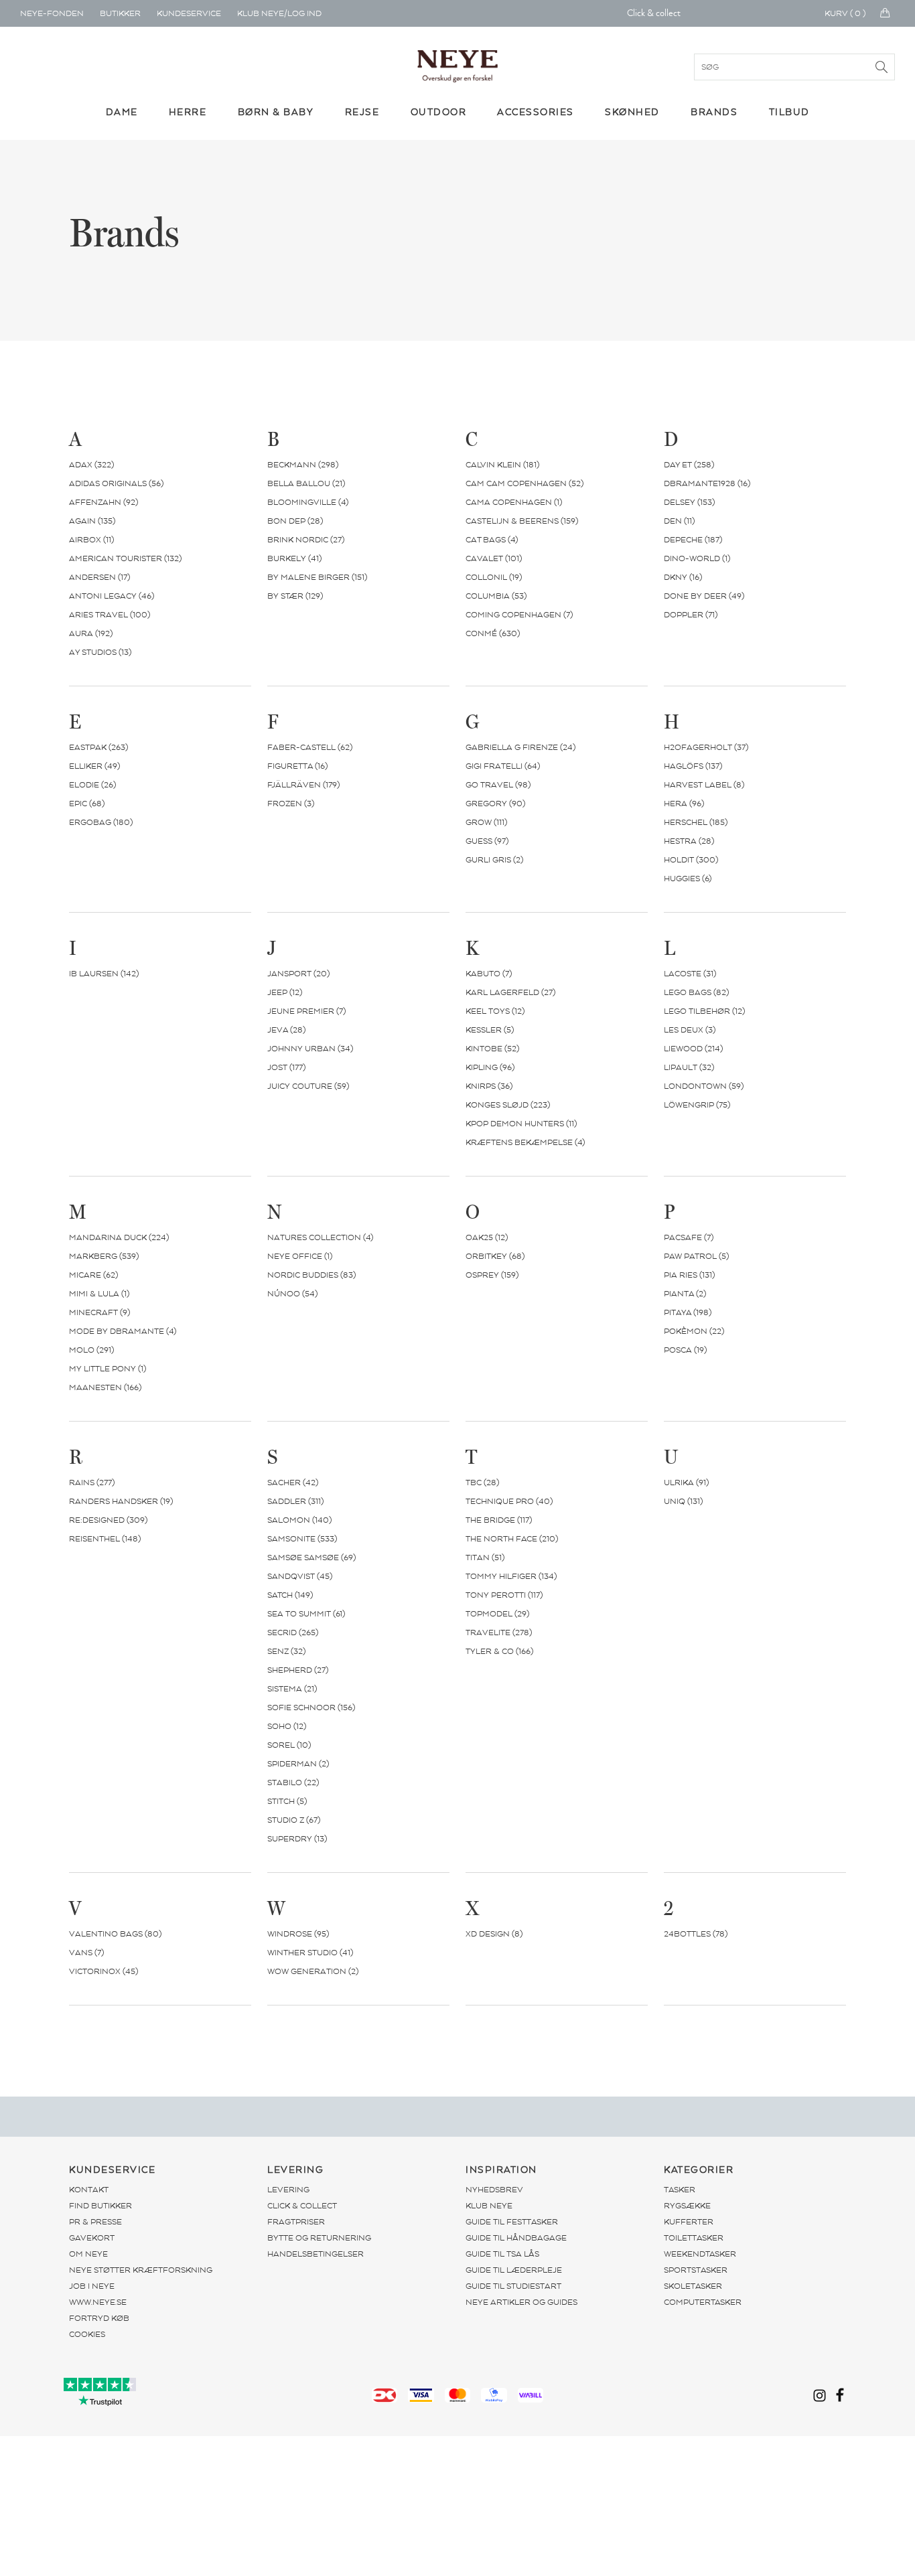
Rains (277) (92, 1483)
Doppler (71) (691, 615)
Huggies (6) (688, 879)
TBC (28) (482, 1483)
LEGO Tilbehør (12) (704, 1011)
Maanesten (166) (105, 1387)
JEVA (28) (286, 1030)
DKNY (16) (683, 577)
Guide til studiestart (513, 2286)
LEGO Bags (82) (696, 992)
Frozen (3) (291, 804)
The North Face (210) (512, 1539)
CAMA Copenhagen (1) (514, 502)
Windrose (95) (298, 1934)
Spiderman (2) (298, 1764)
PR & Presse (95, 2222)
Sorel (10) (289, 1745)
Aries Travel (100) (110, 615)
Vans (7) (86, 1953)
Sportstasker (696, 2270)
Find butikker (100, 2206)
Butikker (120, 13)
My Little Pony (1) (108, 1369)
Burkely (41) (294, 558)
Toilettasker (694, 2238)
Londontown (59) (704, 1086)
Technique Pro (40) (509, 1501)
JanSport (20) (298, 974)
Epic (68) (87, 804)
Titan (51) (485, 1558)
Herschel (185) (696, 822)
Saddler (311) (295, 1501)
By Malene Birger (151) (317, 577)
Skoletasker (693, 2286)
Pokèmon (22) (694, 1331)
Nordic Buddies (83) (311, 1275)
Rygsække (687, 2206)
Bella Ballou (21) (306, 483)
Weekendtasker (700, 2254)
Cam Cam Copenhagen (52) (524, 483)
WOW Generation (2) (313, 1971)
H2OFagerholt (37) (706, 747)
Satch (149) (290, 1595)
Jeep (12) (285, 992)
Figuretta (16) (297, 766)
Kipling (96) (490, 1067)
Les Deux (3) (690, 1030)
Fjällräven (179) (303, 785)
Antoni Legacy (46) (112, 596)
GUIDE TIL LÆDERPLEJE (514, 2270)
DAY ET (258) (689, 465)
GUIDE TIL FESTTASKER (512, 2222)
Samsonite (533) (302, 1539)
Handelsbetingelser (315, 2254)
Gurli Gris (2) (494, 860)
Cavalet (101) (494, 558)
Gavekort (92, 2238)
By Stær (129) (295, 596)
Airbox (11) (91, 540)
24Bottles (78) (696, 1934)
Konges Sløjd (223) (508, 1105)
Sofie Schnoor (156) (311, 1708)
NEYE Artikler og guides (521, 2302)
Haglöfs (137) (693, 766)
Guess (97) (487, 841)
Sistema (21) (292, 1689)
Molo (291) (91, 1350)
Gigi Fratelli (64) (503, 766)
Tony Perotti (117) (504, 1595)
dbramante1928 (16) (707, 483)
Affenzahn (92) (103, 502)
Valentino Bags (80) (115, 1934)
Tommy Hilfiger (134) (511, 1576)
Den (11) (679, 521)
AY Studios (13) (100, 652)
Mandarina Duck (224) (119, 1237)
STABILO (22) (293, 1783)
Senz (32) (286, 1651)
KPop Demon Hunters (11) (521, 1124)
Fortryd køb (99, 2318)
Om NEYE (88, 2254)
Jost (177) (286, 1067)
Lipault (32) (689, 1067)
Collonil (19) (494, 577)
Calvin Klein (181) (502, 465)
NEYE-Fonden (52, 13)
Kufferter (689, 2222)
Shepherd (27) (298, 1670)
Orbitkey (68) (495, 1256)
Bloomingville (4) (308, 502)
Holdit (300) (691, 860)
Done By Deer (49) (704, 596)
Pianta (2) (685, 1294)
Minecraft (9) (99, 1312)
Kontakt (89, 2190)
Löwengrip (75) (697, 1105)
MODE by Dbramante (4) (123, 1331)
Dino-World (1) (697, 558)
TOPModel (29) (497, 1614)
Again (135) (92, 521)
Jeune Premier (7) (306, 1011)
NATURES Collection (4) (320, 1237)
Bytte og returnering (319, 2238)
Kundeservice (189, 13)
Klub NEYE (489, 2206)
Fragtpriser (296, 2222)
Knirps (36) (489, 1086)
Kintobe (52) (492, 1049)
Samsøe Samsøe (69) (311, 1558)
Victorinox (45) (103, 1971)
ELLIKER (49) (94, 766)
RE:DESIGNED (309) (108, 1520)
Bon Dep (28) (295, 521)
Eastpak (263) (98, 747)
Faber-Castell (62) (310, 747)
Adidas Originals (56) (116, 483)
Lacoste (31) (690, 974)
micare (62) (93, 1275)
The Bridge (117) (499, 1520)
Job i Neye (92, 2286)
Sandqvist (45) (300, 1576)
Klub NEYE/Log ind (279, 13)
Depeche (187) (693, 540)
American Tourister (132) (125, 558)
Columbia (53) (496, 596)
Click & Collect (302, 2206)
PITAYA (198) (688, 1312)
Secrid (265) (293, 1633)
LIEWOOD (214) (693, 1049)
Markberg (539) (104, 1256)
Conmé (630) (493, 633)
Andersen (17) (99, 577)
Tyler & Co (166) (499, 1651)
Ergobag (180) (101, 822)
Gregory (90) (495, 804)
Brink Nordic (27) (306, 540)
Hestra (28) (689, 841)
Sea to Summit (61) (306, 1614)
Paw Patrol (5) (696, 1256)
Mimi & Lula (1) (99, 1294)
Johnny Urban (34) (310, 1049)
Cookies (87, 2334)
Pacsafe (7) (689, 1237)
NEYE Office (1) (300, 1256)
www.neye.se (98, 2302)
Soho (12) (287, 1726)
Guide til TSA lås (502, 2254)
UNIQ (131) (683, 1501)
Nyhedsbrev (494, 2190)
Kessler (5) (490, 1030)
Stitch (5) (287, 1801)
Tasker (680, 2190)
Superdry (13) (297, 1839)
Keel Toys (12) (495, 1011)
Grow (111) (486, 822)
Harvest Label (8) (704, 785)
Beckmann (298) (303, 465)
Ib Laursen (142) (104, 974)
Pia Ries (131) (689, 1275)
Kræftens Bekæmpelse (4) (525, 1142)
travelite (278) (499, 1633)
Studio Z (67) (294, 1820)
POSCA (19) (685, 1350)
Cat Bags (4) (492, 540)
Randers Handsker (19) (121, 1501)
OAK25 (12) (487, 1237)
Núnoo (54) (292, 1294)
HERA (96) (684, 804)
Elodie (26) (92, 785)
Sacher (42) (293, 1483)
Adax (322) (91, 465)
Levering (288, 2190)
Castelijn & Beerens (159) (522, 521)
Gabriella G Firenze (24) (520, 747)
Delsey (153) (689, 502)
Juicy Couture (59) (308, 1086)
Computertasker (703, 2302)
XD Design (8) (494, 1934)
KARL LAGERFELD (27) (510, 992)
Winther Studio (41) (310, 1953)
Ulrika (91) (686, 1483)
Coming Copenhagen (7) (519, 615)
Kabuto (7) (489, 974)
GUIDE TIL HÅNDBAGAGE (516, 2238)
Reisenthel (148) (105, 1539)
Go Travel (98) (498, 785)
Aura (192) (91, 633)
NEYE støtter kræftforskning (141, 2270)
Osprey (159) (492, 1275)
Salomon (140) (299, 1520)
